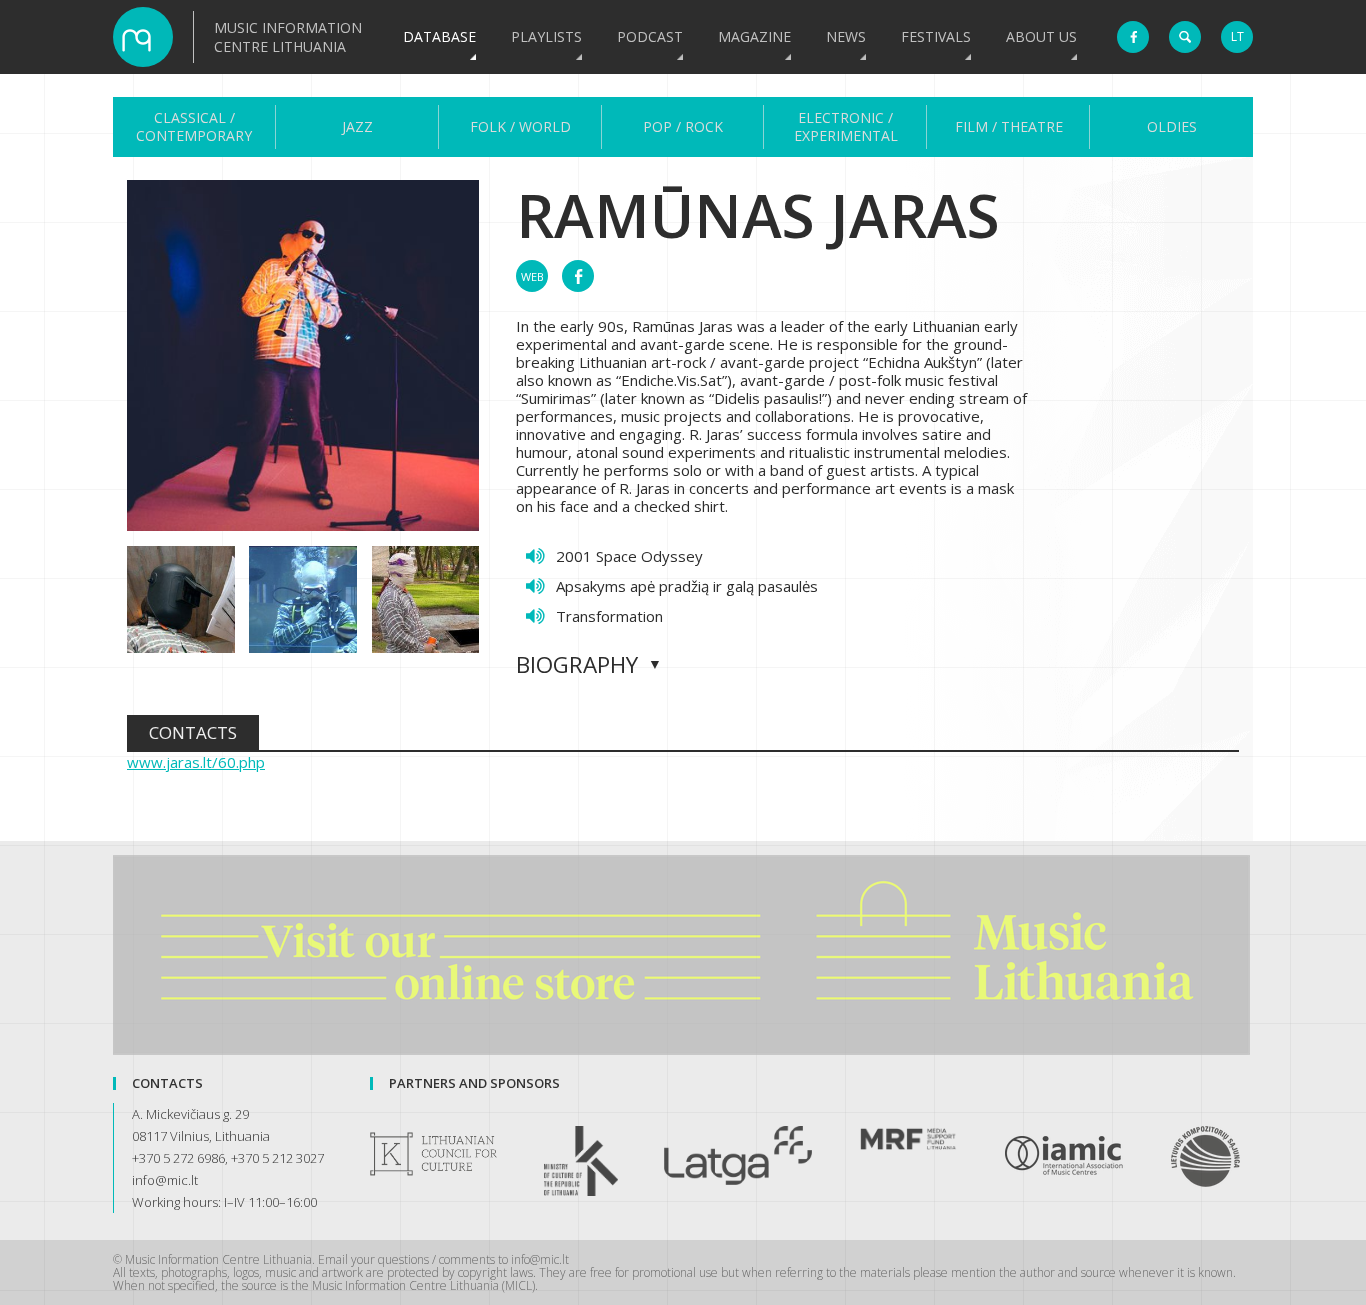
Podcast (650, 36)
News (846, 36)
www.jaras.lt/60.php (196, 762)
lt (1237, 36)
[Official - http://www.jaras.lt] (532, 276)
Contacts (193, 732)
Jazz (357, 127)
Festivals (936, 36)
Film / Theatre (1009, 127)
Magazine (754, 36)
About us (1041, 36)
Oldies (1172, 127)
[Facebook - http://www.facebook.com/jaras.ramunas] (578, 276)
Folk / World (520, 127)
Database (439, 36)
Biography (577, 664)
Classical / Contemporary (194, 127)
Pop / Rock (683, 127)
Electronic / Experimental (846, 127)
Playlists (546, 36)
